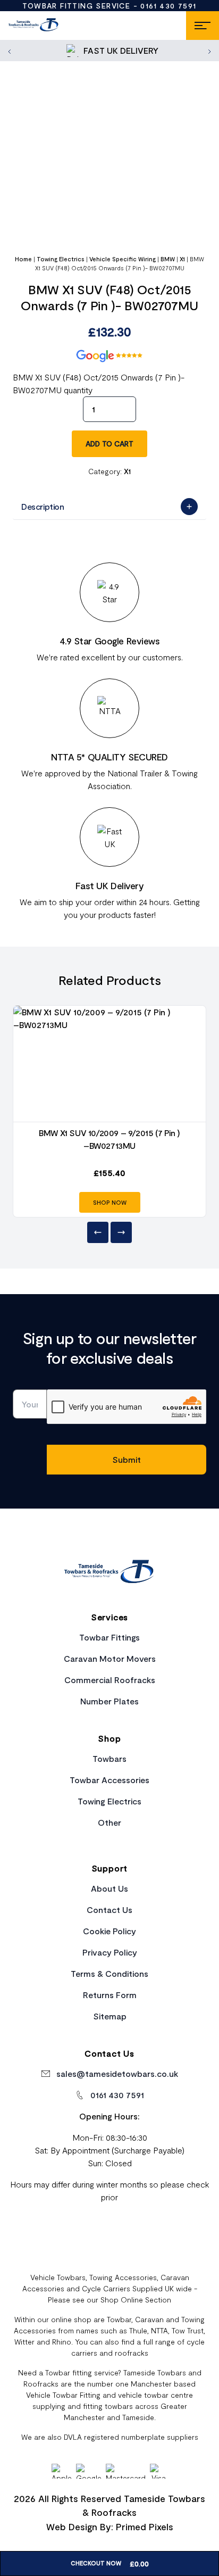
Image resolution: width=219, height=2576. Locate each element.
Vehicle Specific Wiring (123, 259)
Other (109, 1822)
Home (23, 259)
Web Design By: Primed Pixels (110, 2527)
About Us (109, 1888)
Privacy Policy (110, 1952)
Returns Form (110, 1995)
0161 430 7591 (168, 6)
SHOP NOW (110, 1202)
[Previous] (98, 1232)
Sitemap (110, 2016)
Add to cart (109, 444)
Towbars (109, 1758)
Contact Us (109, 1910)
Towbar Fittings (109, 1637)
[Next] (121, 1232)
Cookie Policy (109, 1931)
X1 (182, 259)
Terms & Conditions (109, 1973)
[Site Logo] (34, 26)
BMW (168, 259)
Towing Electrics (61, 259)
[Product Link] (109, 1064)
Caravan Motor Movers (110, 1658)
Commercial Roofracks (110, 1680)
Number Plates (109, 1701)
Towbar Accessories (109, 1780)
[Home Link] (109, 1573)
